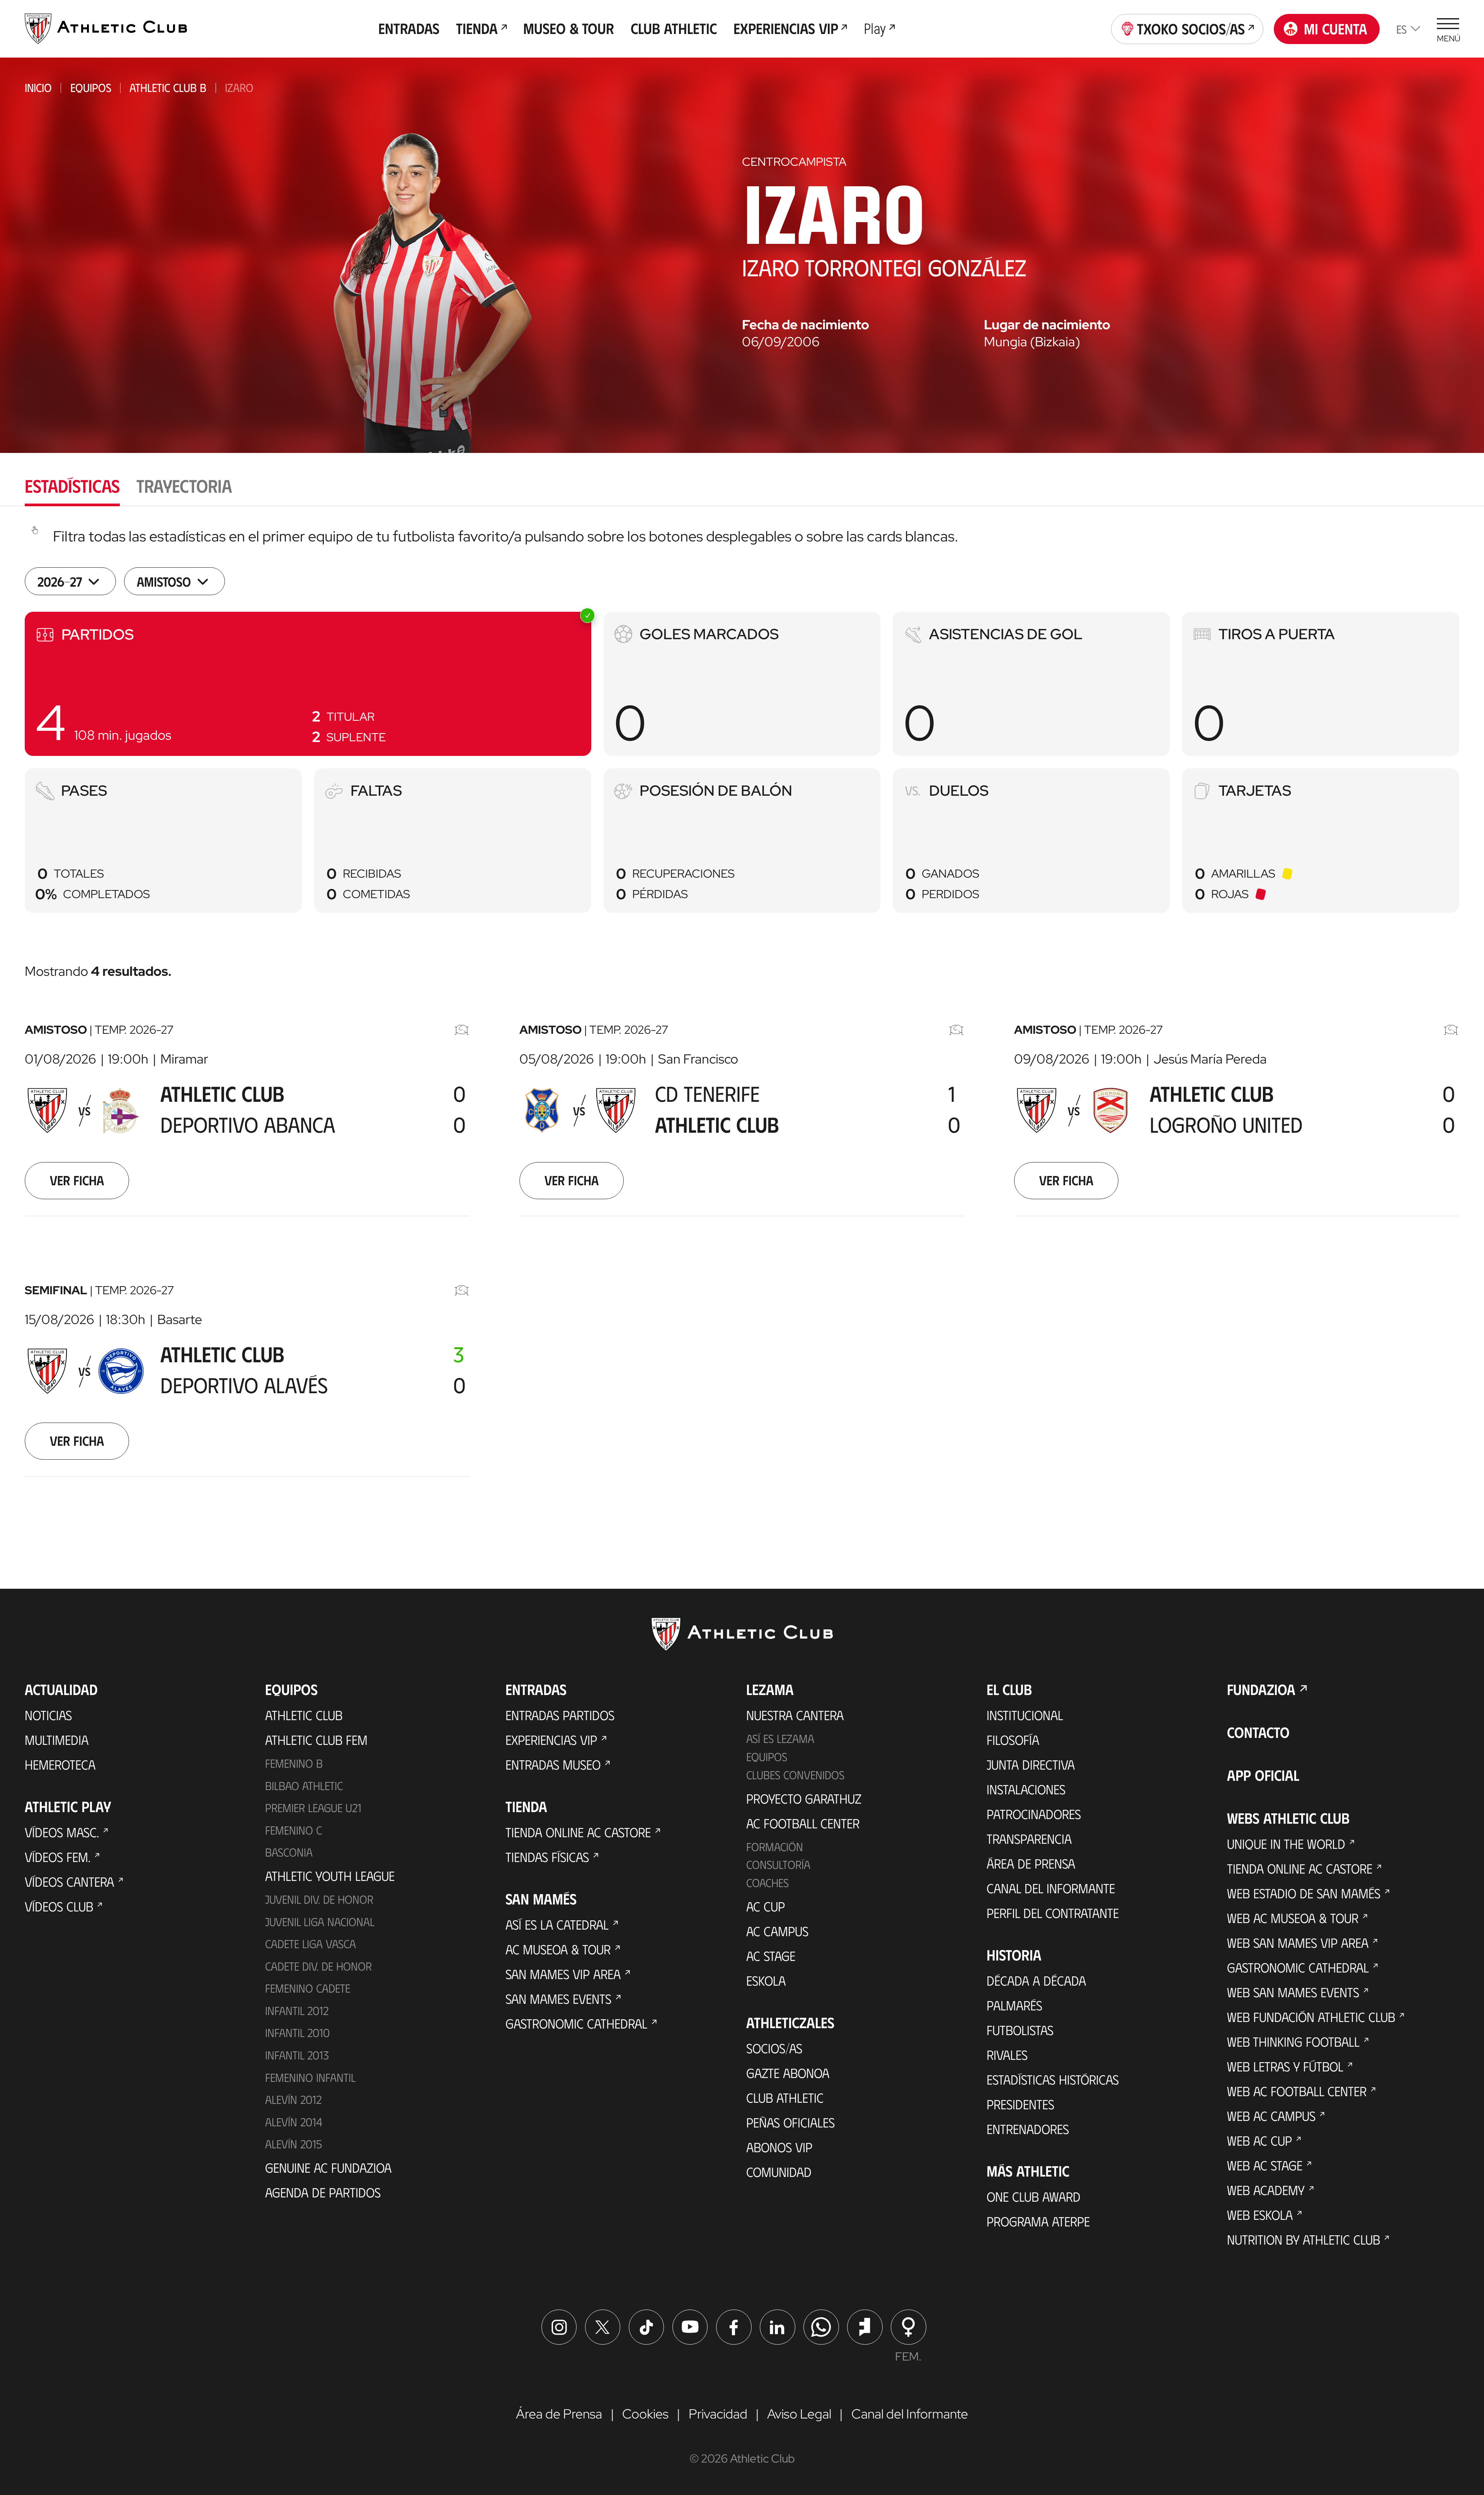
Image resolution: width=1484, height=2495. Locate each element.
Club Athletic (785, 2097)
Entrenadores (1028, 2129)
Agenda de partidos (323, 2192)
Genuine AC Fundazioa (328, 2167)
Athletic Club (304, 1715)
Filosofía (1013, 1739)
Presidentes (1020, 2104)
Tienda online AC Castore (578, 1832)
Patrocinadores (1034, 1814)
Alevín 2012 (293, 2099)
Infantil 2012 (297, 2010)
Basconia (289, 1852)
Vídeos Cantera (69, 1881)
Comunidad (779, 2172)
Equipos (91, 87)
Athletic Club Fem (316, 1739)
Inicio (38, 87)
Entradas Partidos (560, 1715)
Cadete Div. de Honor (318, 1966)
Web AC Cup (1259, 2140)
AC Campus (777, 1931)
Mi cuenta (1336, 28)
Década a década (1036, 1980)
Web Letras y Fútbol (1285, 2066)
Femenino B (294, 1763)
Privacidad (718, 2414)
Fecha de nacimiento (806, 325)
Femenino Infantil (310, 2077)
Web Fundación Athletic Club (1311, 2017)
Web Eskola (1260, 2214)
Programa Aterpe (1038, 2221)
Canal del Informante (1051, 1888)
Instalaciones (1026, 1789)
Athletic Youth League (330, 1876)
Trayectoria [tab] (184, 485)
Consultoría (778, 1864)
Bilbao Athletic (304, 1785)
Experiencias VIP (551, 1739)
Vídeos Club (59, 1906)
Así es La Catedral (557, 1924)
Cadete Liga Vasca (311, 1944)
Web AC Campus (1271, 2115)
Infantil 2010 (297, 2032)
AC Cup (766, 1906)
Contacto (1258, 1732)
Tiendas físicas (547, 1857)
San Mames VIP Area (563, 1974)
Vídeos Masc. (62, 1832)
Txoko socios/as (1191, 28)
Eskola (766, 1980)
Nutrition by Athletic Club (1304, 2239)
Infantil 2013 (297, 2055)
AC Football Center (803, 1823)
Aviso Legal (799, 2414)
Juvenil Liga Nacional (320, 1921)
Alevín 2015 (294, 2144)
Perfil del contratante (1053, 1913)
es (1401, 29)
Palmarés (1014, 2005)
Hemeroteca (60, 1764)
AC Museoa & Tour (558, 1949)
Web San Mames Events (1293, 1992)
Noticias (48, 1715)
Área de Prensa (1031, 1863)
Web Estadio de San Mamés (1304, 1893)
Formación (775, 1847)
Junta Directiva (1031, 1764)
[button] (308, 684)
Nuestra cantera (795, 1715)
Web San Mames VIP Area (1298, 1942)
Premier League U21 (313, 1807)
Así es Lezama (780, 1738)
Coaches (768, 1882)
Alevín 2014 (294, 2122)
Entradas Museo (553, 1764)
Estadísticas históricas (1053, 2079)
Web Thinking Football (1293, 2041)
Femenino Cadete (308, 1988)
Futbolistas (1020, 2030)
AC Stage (771, 1955)
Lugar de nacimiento (1047, 325)
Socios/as (774, 2048)
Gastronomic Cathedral (576, 2023)
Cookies (645, 2414)
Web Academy (1266, 2190)
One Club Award (1034, 2196)
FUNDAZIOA (1261, 1689)
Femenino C (294, 1830)
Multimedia (57, 1739)
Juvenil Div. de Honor (319, 1899)
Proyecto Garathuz (804, 1798)
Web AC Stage (1265, 2165)
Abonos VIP (779, 2147)
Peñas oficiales (791, 2122)
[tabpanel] (742, 1022)
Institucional (1025, 1715)
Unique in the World (1286, 1843)
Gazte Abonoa (788, 2073)
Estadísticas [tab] (72, 485)
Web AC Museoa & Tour (1293, 1918)
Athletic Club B (168, 87)
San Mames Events (558, 1998)
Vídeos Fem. (58, 1857)
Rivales (1007, 2054)
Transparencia (1029, 1838)
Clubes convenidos (795, 1775)
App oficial (1263, 1775)
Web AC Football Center (1297, 2091)
